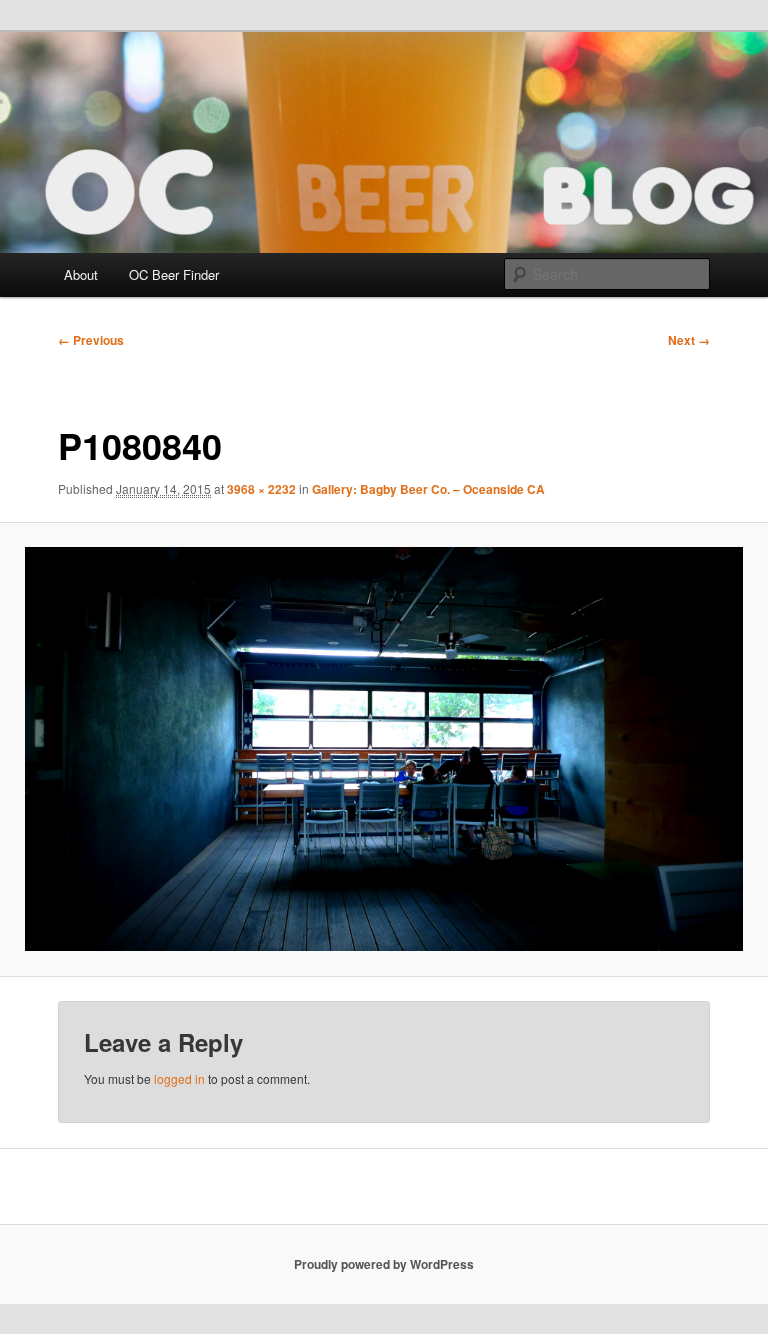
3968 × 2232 (261, 489)
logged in (179, 1078)
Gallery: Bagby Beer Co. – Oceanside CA (428, 489)
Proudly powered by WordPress (384, 1264)
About (81, 274)
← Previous (91, 340)
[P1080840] (384, 749)
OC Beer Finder (174, 274)
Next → (689, 340)
